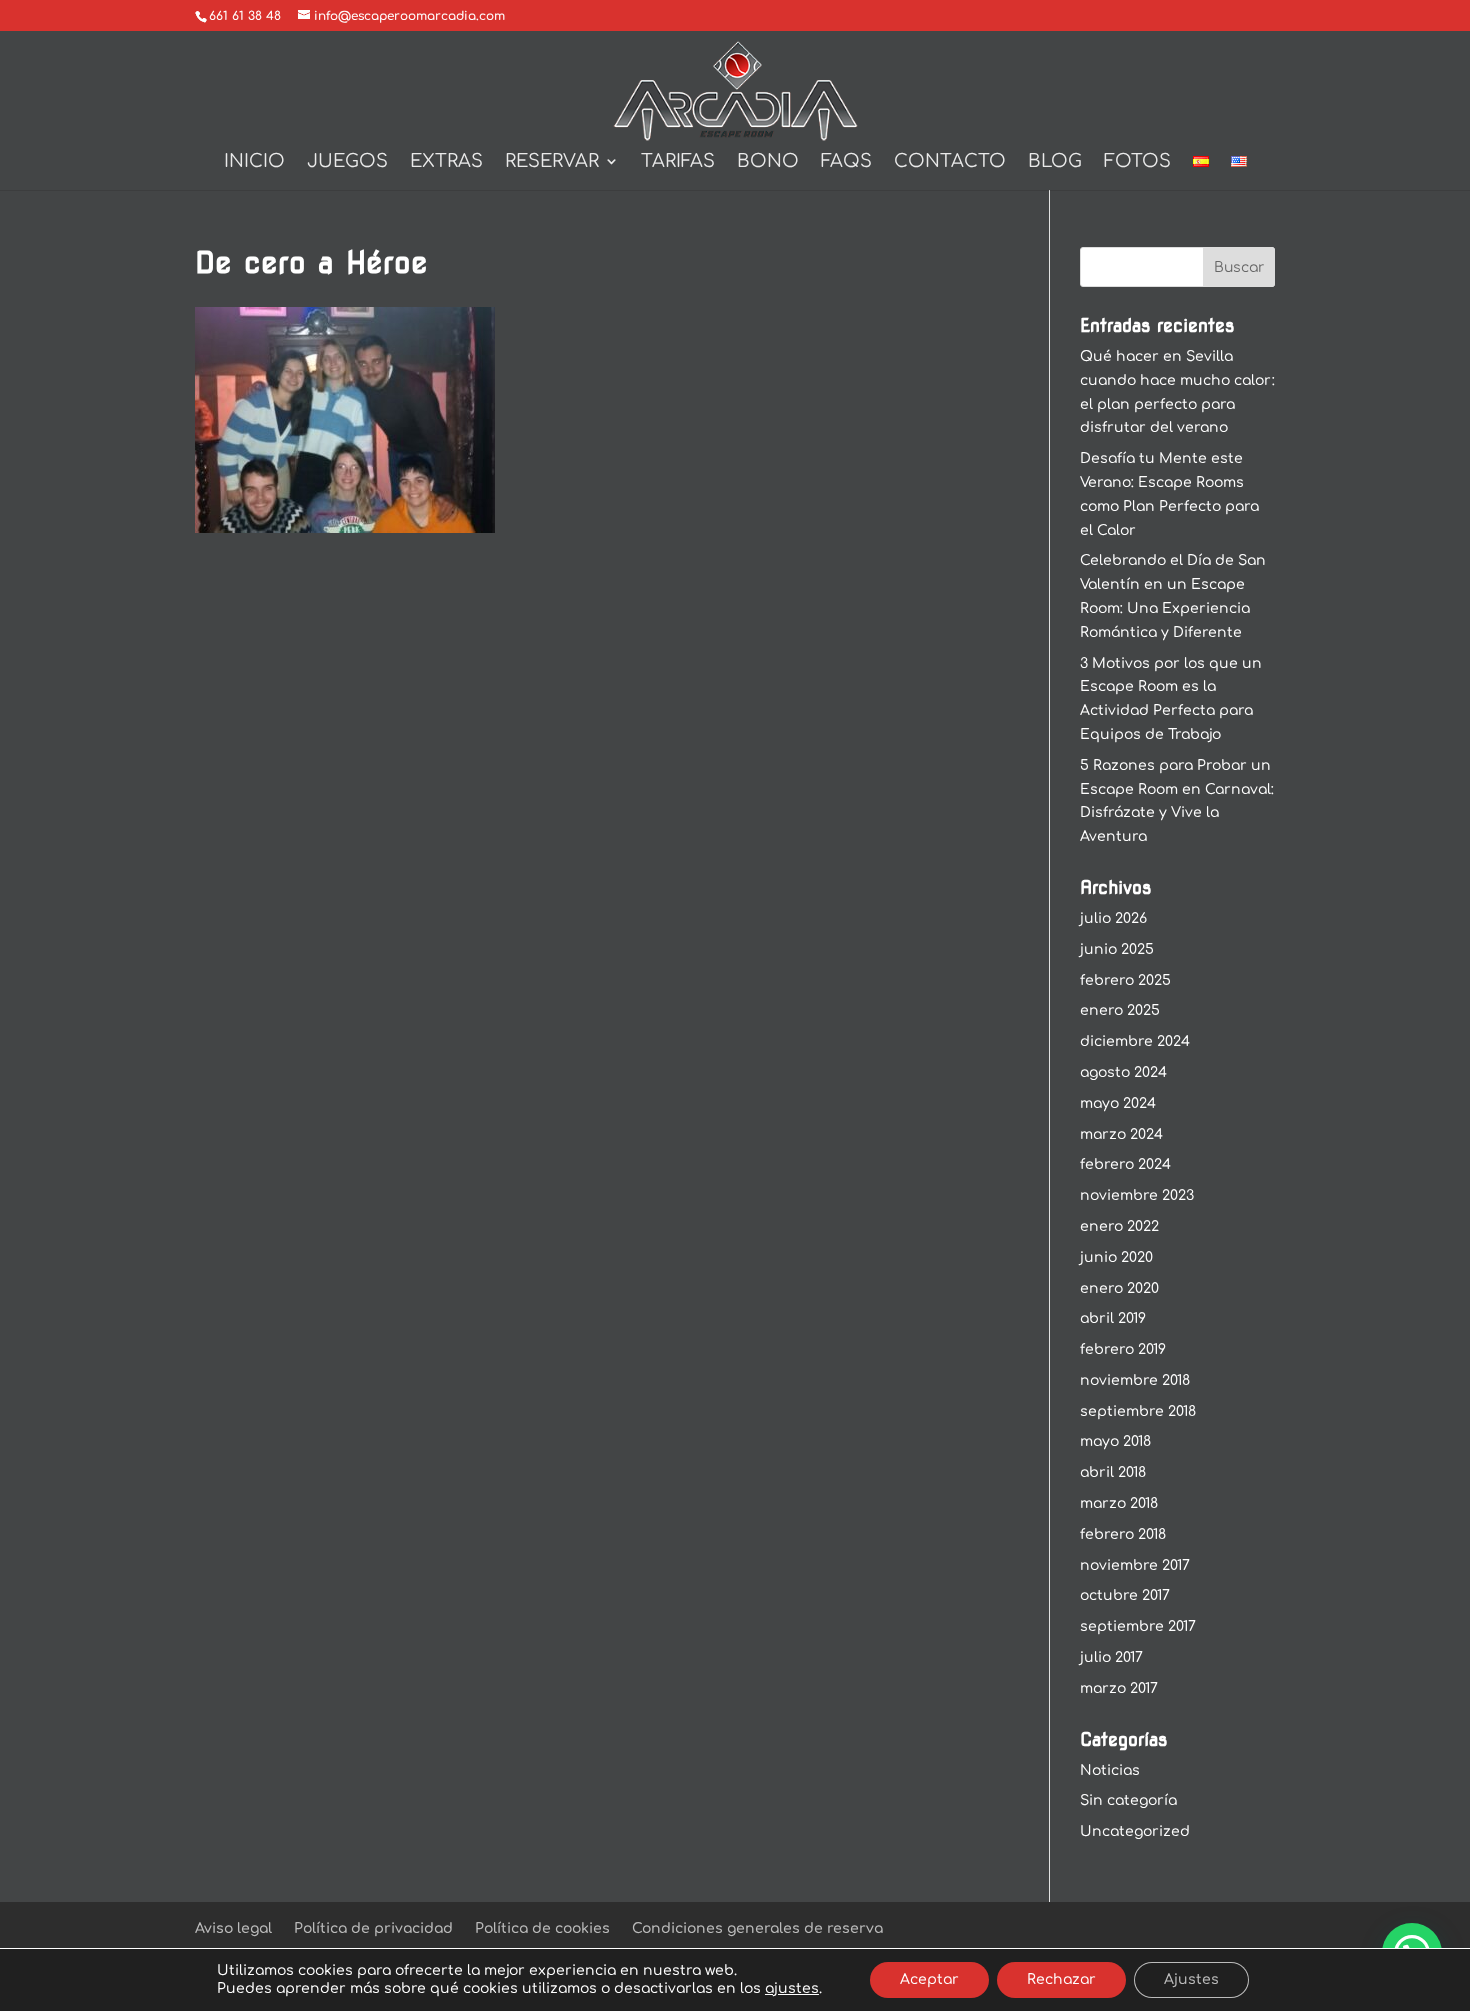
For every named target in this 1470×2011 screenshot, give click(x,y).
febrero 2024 (1125, 1164)
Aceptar (929, 1979)
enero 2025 (1120, 1010)
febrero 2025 (1125, 980)
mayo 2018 (1115, 1441)
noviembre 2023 (1137, 1195)
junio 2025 (1117, 949)
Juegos (347, 162)
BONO (768, 162)
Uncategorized (1135, 1831)
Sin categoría (1128, 1800)
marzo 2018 (1119, 1503)
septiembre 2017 (1138, 1626)
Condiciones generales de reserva (757, 1928)
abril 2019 (1113, 1318)
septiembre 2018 (1138, 1411)
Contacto (950, 162)
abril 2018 (1113, 1472)
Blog (1055, 162)
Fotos (1137, 162)
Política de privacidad (373, 1928)
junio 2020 (1116, 1257)
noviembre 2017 (1135, 1565)
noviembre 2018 (1135, 1380)
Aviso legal (233, 1928)
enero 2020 (1119, 1288)
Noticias (1110, 1770)
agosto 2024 (1123, 1072)
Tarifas (678, 162)
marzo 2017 (1119, 1688)
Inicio (254, 162)
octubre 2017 (1125, 1595)
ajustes (792, 1988)
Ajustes (1191, 1979)
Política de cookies (542, 1928)
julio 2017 (1111, 1657)
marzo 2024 (1121, 1134)
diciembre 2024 (1135, 1041)
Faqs (846, 162)
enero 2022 (1119, 1226)
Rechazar (1061, 1979)
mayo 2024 (1118, 1103)
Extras (446, 162)
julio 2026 (1113, 918)
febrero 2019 (1123, 1349)
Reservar (552, 162)
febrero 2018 (1123, 1534)
